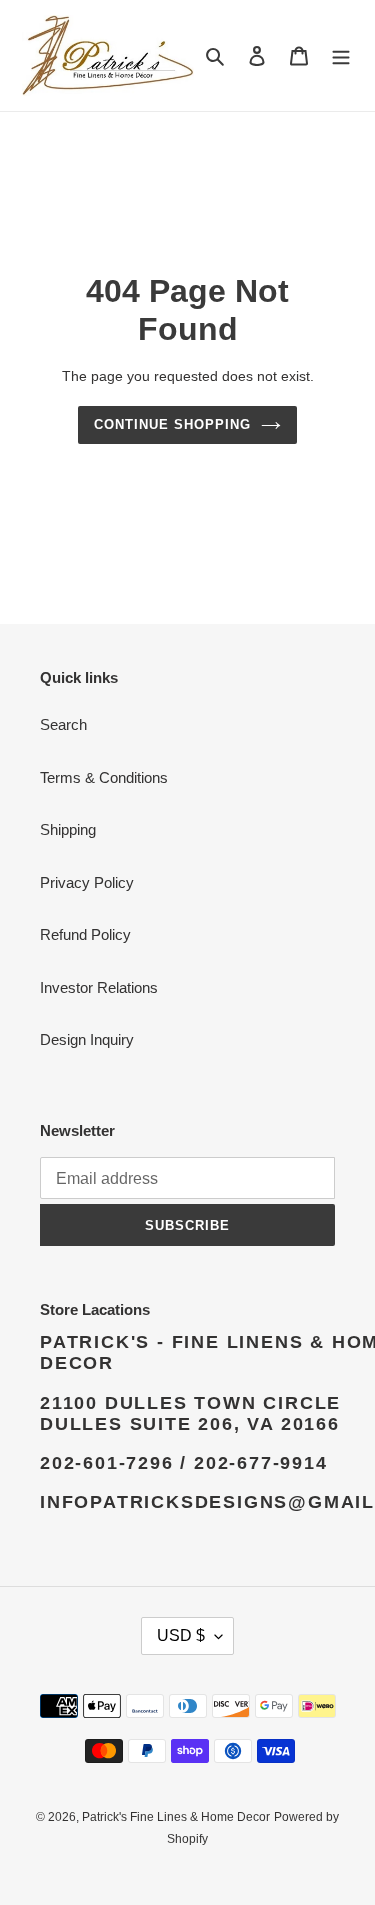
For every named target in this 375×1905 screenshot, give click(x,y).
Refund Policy (85, 934)
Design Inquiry (87, 1039)
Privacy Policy (87, 882)
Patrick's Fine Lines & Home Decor (176, 1817)
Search (63, 724)
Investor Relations (99, 987)
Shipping (68, 829)
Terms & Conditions (104, 777)
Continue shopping (173, 424)
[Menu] (341, 55)
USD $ (181, 1635)
